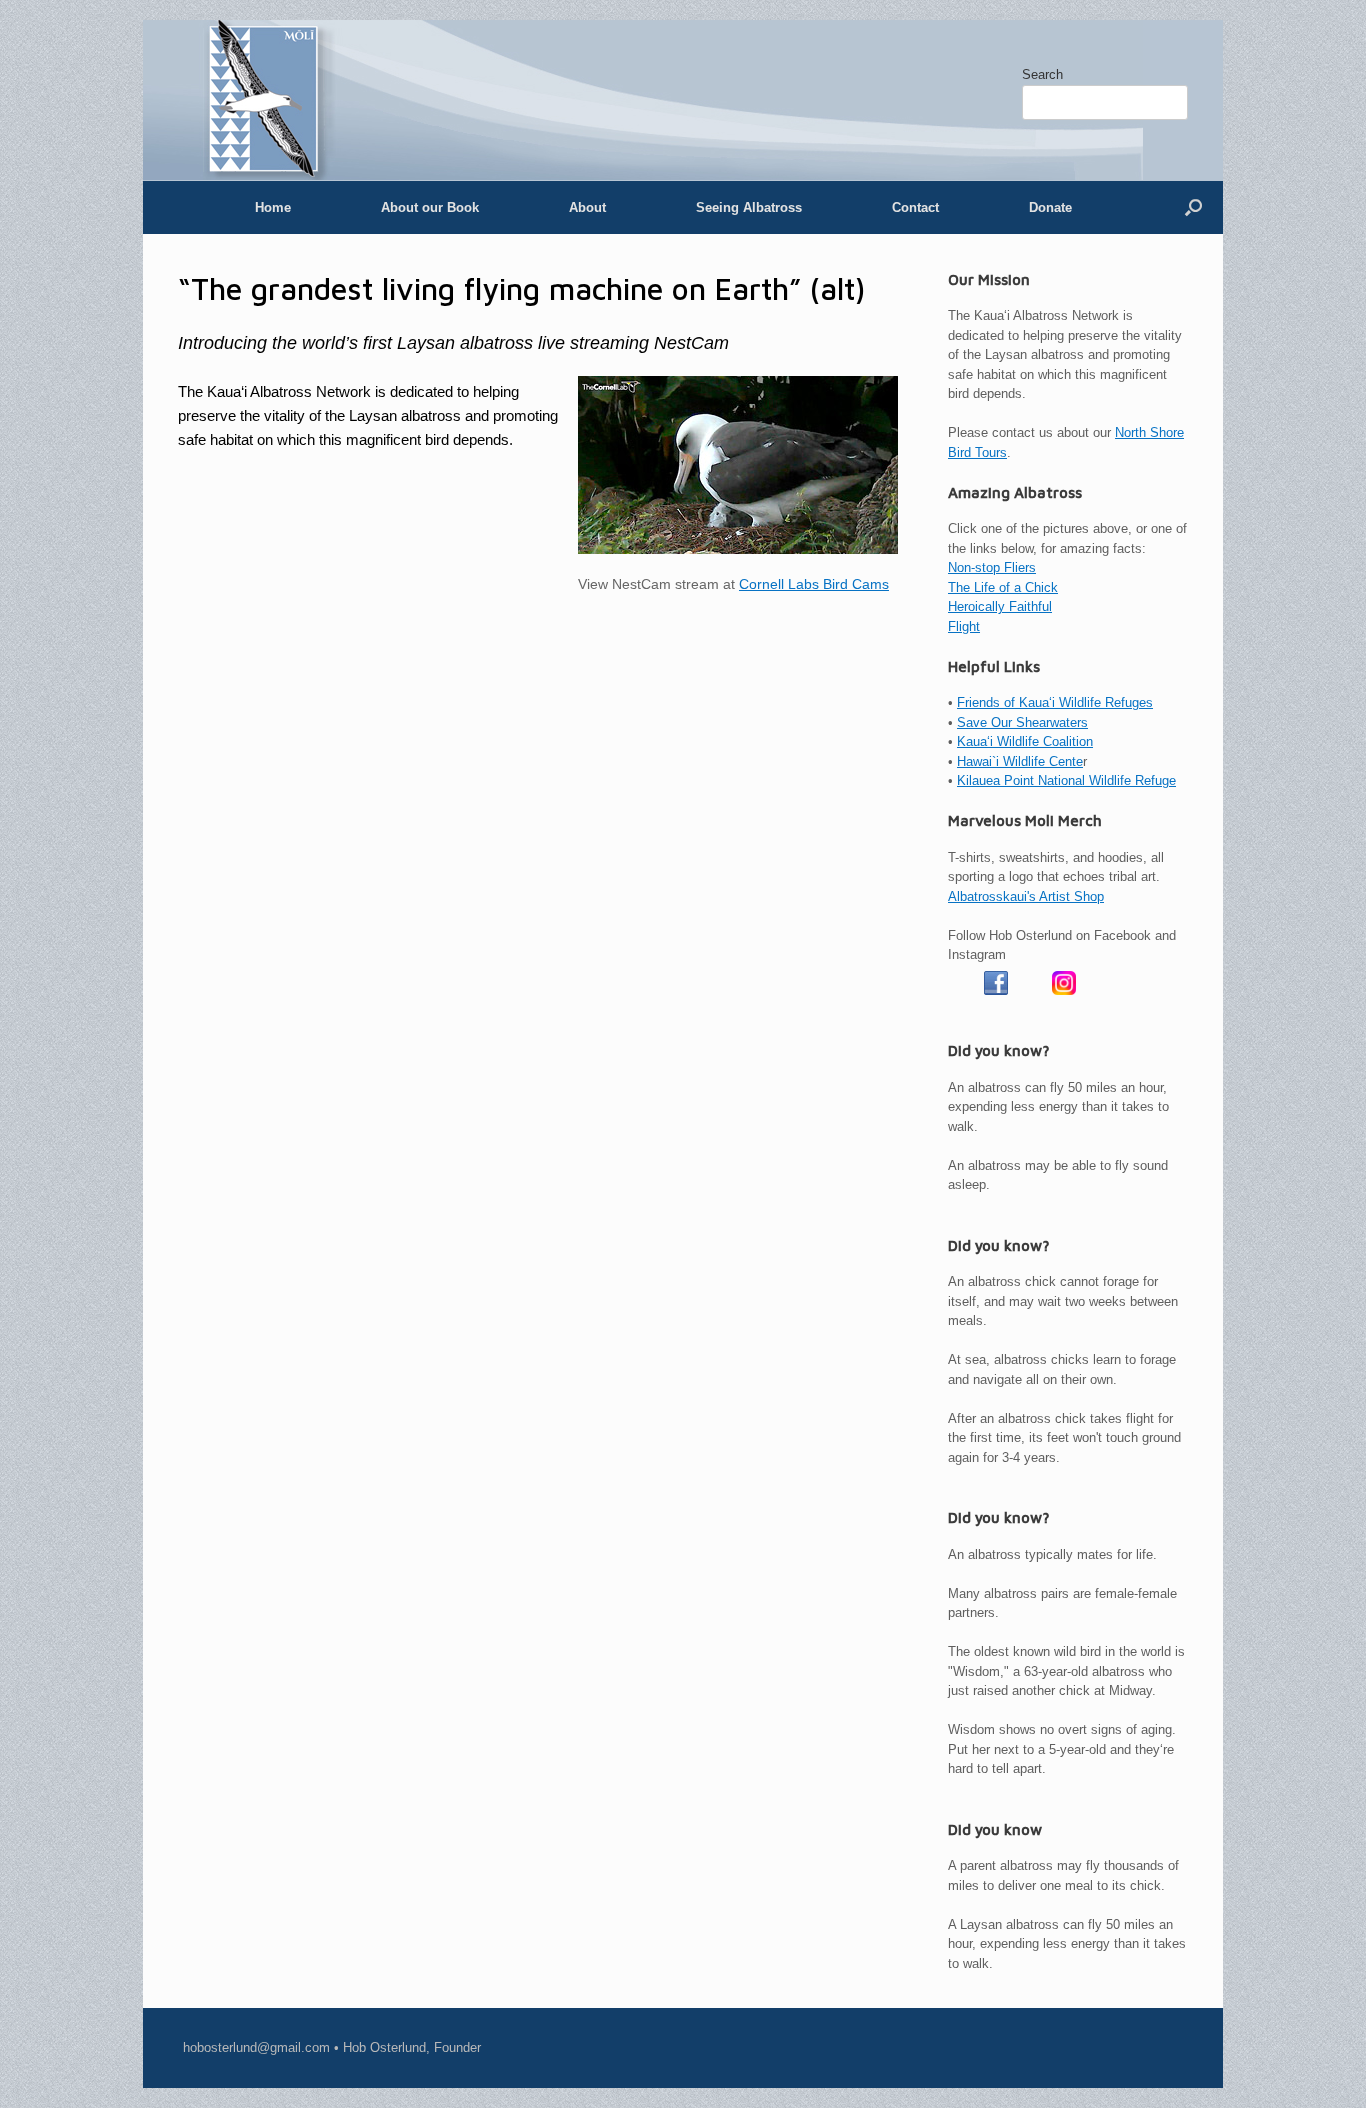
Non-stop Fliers (992, 567)
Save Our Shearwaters (1022, 722)
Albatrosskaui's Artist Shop (1026, 896)
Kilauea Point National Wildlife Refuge (1066, 780)
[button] (1193, 207)
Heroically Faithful (1000, 606)
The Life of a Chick (1003, 587)
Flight (964, 626)
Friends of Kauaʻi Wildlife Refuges (1055, 702)
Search (1042, 74)
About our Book (430, 207)
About (587, 207)
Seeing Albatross (749, 207)
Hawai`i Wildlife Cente (1020, 761)
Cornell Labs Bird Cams (814, 584)
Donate (1050, 207)
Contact (915, 207)
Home (273, 207)
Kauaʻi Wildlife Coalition (1025, 741)
